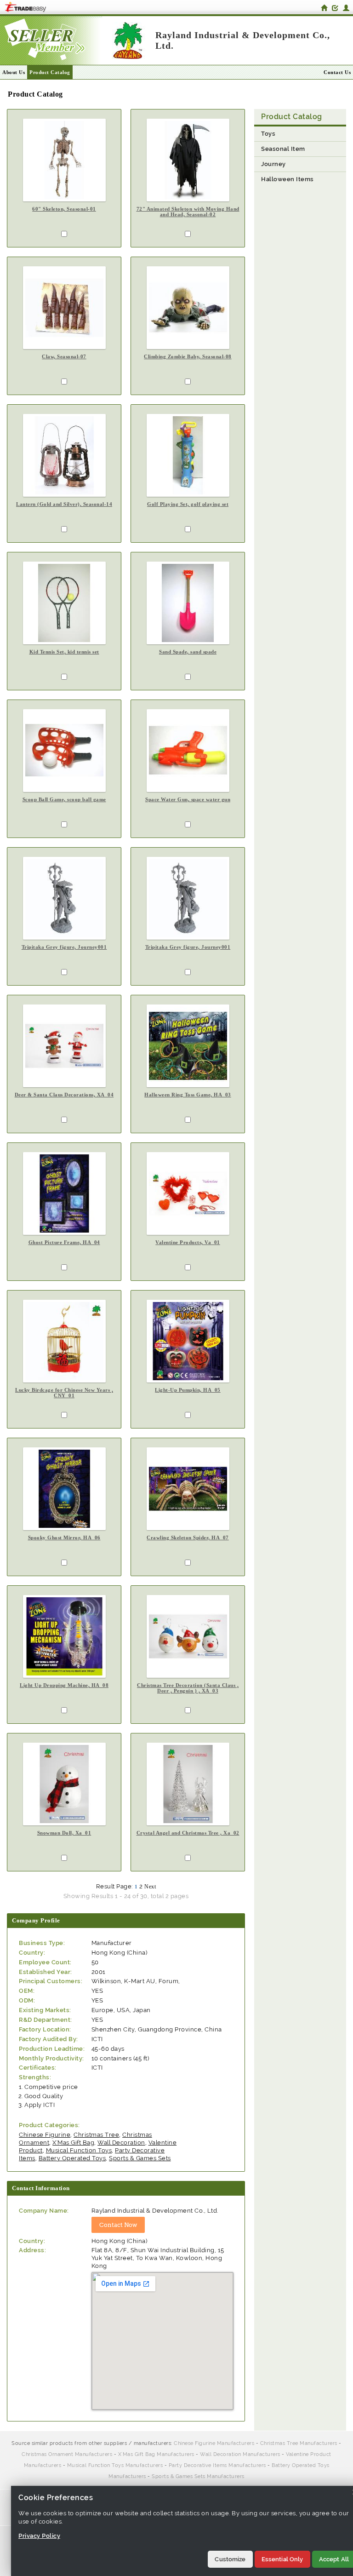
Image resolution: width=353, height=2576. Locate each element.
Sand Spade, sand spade (188, 652)
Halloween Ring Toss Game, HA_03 (188, 1095)
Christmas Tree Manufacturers (299, 2443)
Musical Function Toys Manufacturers (115, 2465)
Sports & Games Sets (140, 2158)
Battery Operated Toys (72, 2158)
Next (150, 1887)
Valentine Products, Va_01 (188, 1242)
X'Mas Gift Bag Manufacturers (156, 2454)
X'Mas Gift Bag (73, 2143)
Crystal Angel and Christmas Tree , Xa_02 (188, 1833)
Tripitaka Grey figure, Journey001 (64, 947)
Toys (268, 134)
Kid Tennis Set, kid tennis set (64, 652)
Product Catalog (50, 72)
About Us (14, 72)
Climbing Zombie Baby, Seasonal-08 (188, 356)
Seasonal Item (283, 149)
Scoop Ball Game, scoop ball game (64, 799)
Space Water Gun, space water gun (188, 799)
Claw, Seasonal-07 (64, 356)
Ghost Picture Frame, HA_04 (64, 1242)
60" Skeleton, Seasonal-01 (64, 209)
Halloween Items (288, 179)
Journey (273, 164)
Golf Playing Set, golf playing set (188, 504)
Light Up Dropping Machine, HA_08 (64, 1685)
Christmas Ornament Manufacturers (67, 2454)
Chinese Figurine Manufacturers (214, 2443)
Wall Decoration (121, 2143)
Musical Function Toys (79, 2150)
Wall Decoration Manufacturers (240, 2454)
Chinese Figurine (45, 2135)
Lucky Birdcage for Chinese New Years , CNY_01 (64, 1393)
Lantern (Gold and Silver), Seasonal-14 (64, 504)
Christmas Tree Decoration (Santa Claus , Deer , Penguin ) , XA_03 (188, 1688)
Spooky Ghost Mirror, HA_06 (64, 1538)
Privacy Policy (39, 2536)
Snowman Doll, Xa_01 (64, 1833)
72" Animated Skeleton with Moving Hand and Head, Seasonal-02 (188, 212)
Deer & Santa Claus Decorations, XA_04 (64, 1095)
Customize (230, 2559)
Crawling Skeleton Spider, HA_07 (188, 1538)
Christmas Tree (96, 2135)
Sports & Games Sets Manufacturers (198, 2476)
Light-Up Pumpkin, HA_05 (188, 1390)
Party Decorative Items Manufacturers (217, 2465)
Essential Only (282, 2559)
